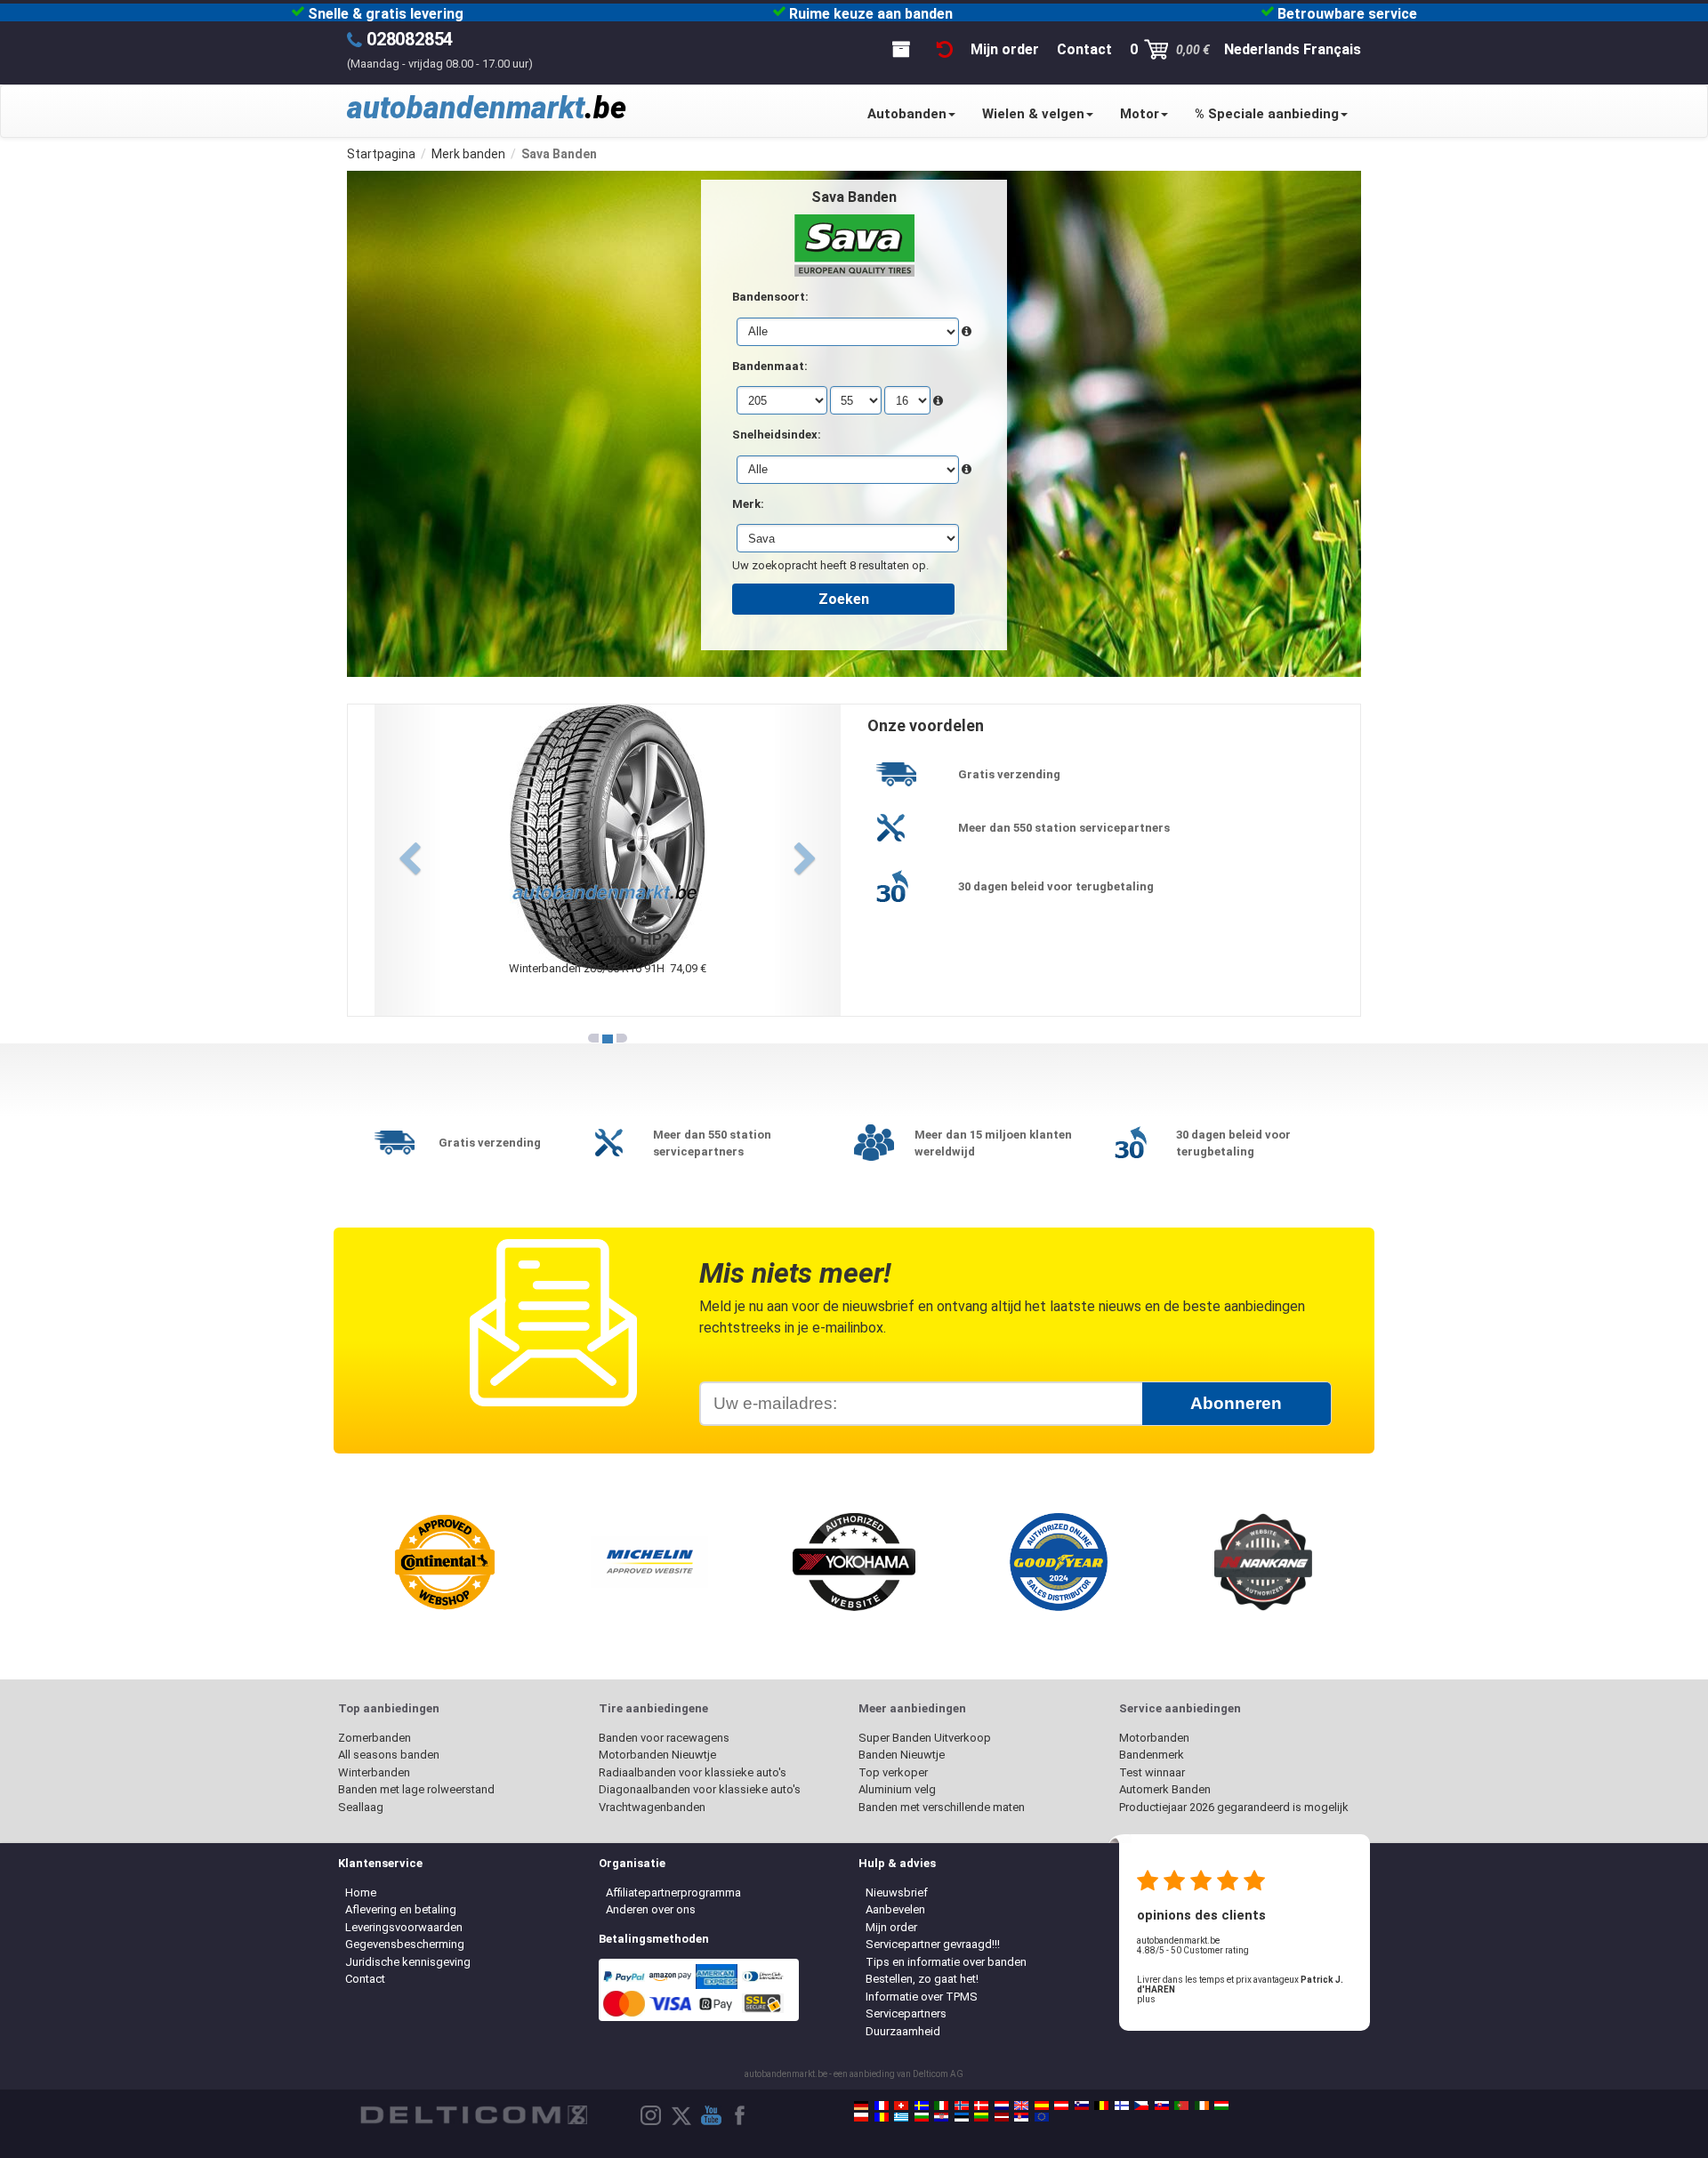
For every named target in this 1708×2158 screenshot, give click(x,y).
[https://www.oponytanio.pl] (861, 2117)
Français (1332, 49)
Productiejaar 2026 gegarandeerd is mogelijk (1234, 1807)
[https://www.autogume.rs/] (1021, 2117)
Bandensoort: (770, 297)
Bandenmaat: (770, 366)
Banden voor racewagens (664, 1738)
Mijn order (891, 1927)
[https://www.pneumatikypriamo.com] (1162, 2106)
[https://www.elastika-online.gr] (901, 2117)
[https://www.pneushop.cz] (1141, 2106)
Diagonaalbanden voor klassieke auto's (700, 1789)
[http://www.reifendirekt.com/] (1042, 2117)
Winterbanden (374, 1772)
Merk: (748, 504)
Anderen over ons (651, 1909)
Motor (1140, 114)
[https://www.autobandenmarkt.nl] (1002, 2106)
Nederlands (1262, 49)
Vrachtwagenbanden (652, 1807)
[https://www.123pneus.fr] (882, 2106)
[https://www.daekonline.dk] (981, 2106)
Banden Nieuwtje (902, 1755)
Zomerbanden (375, 1738)
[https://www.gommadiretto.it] (941, 2106)
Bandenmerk (1152, 1755)
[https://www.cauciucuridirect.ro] (882, 2117)
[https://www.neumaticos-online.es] (1042, 2106)
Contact (365, 1979)
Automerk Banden (1165, 1789)
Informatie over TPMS (922, 1997)
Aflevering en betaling (401, 1909)
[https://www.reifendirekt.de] (861, 2106)
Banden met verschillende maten (942, 1807)
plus (1146, 1999)
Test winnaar (1152, 1772)
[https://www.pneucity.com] (1181, 2106)
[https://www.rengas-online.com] (1122, 2106)
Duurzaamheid (903, 2031)
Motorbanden (1154, 1738)
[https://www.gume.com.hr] (941, 2117)
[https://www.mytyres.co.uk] (1021, 2106)
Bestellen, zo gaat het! (922, 1979)
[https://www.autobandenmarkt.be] (1101, 2106)
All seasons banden (389, 1755)
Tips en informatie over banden (946, 1962)
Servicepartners (906, 2013)
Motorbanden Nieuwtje (657, 1755)
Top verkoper (893, 1772)
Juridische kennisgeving (408, 1962)
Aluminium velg (897, 1789)
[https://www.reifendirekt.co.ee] (962, 2117)
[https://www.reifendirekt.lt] (981, 2117)
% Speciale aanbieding (1267, 114)
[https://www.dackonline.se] (922, 2106)
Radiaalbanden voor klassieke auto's (693, 1772)
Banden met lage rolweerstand (416, 1789)
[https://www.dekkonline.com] (962, 2106)
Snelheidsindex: (777, 435)
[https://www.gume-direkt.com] (1082, 2106)
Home (361, 1892)
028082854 (410, 39)
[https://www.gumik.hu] (1221, 2106)
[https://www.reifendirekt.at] (1061, 2106)
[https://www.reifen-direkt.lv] (1002, 2117)
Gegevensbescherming (405, 1944)
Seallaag (361, 1807)
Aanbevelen (895, 1909)
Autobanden (907, 114)
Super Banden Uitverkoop (925, 1738)
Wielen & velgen (1033, 114)
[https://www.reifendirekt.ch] (901, 2106)
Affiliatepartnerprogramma (673, 1892)
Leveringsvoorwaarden (404, 1927)
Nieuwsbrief (897, 1892)
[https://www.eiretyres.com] (1202, 2106)
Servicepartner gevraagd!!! (933, 1944)
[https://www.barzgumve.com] (922, 2117)
